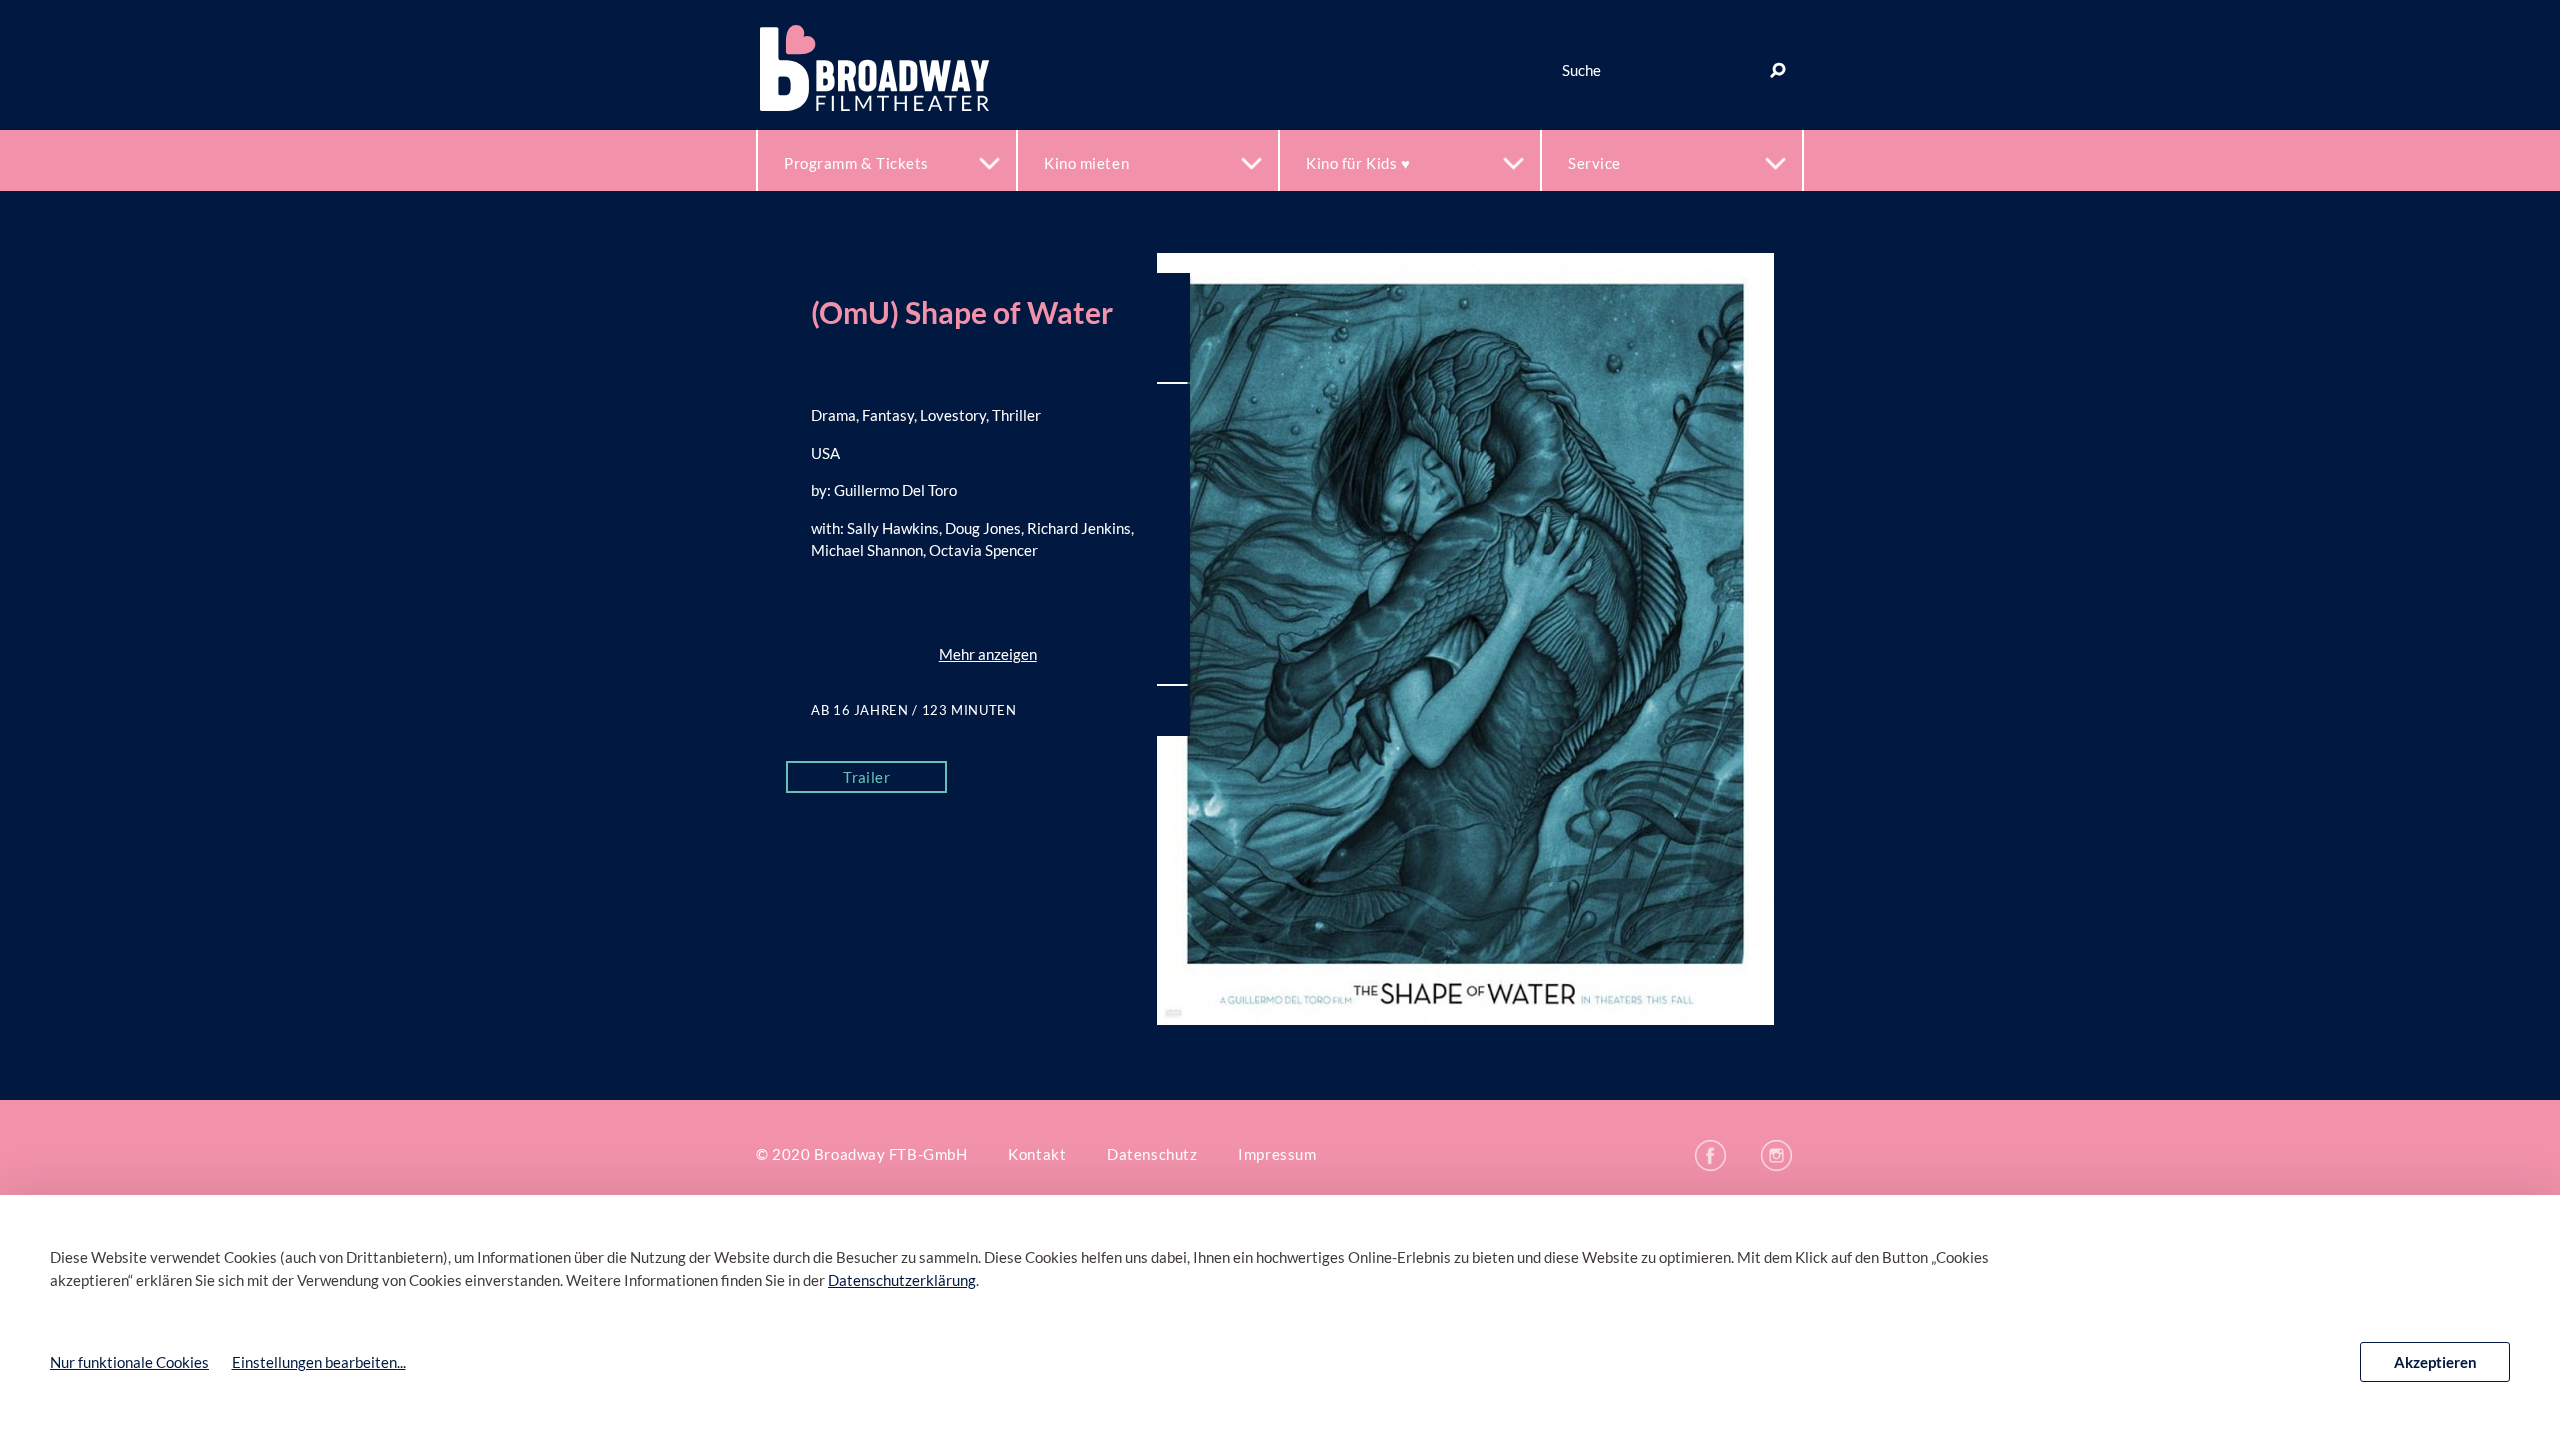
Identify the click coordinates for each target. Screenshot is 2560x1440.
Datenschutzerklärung (902, 1280)
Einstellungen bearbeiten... (319, 1362)
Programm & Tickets (856, 163)
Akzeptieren (2435, 1362)
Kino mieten (1086, 163)
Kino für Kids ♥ (1358, 163)
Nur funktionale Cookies (129, 1362)
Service (1594, 163)
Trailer (866, 777)
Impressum (1277, 1154)
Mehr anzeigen (988, 654)
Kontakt (1037, 1154)
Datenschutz (1152, 1154)
